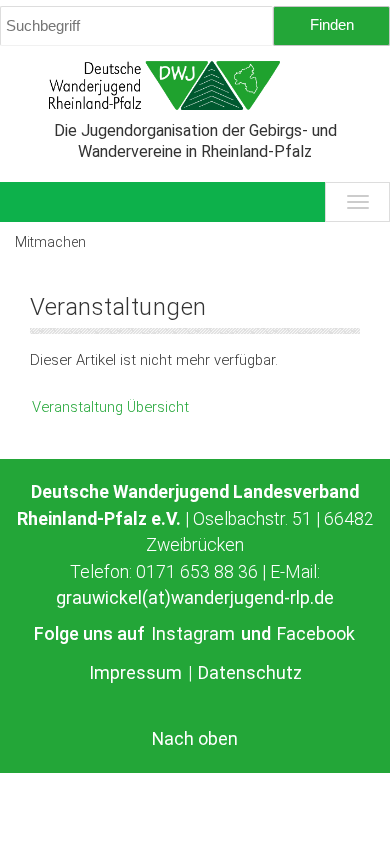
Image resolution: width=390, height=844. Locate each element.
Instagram (195, 633)
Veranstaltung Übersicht (110, 407)
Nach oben (195, 739)
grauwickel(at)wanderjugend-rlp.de (195, 598)
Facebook (316, 633)
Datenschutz (250, 673)
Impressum (137, 673)
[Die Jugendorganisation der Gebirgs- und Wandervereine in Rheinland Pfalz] (195, 85)
